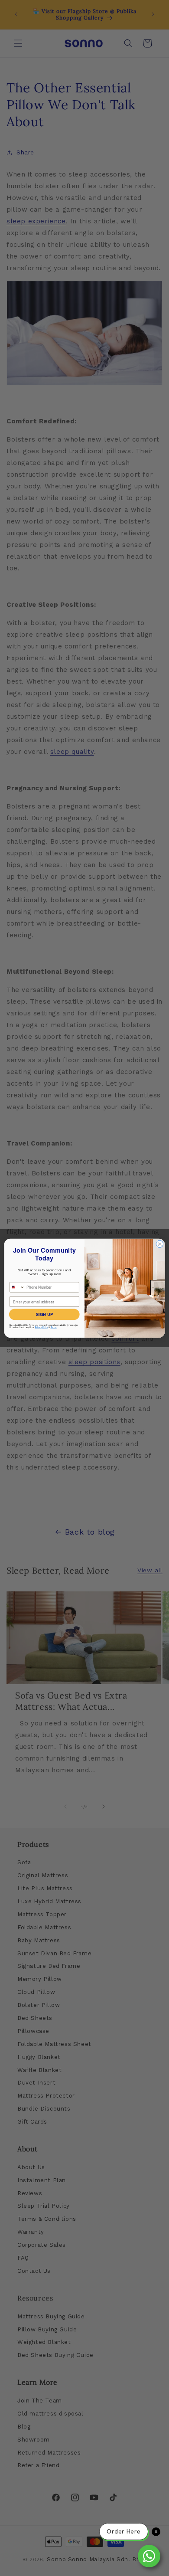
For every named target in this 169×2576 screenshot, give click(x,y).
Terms (54, 1327)
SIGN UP (44, 1314)
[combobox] (17, 1287)
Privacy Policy (42, 1327)
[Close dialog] (160, 1244)
